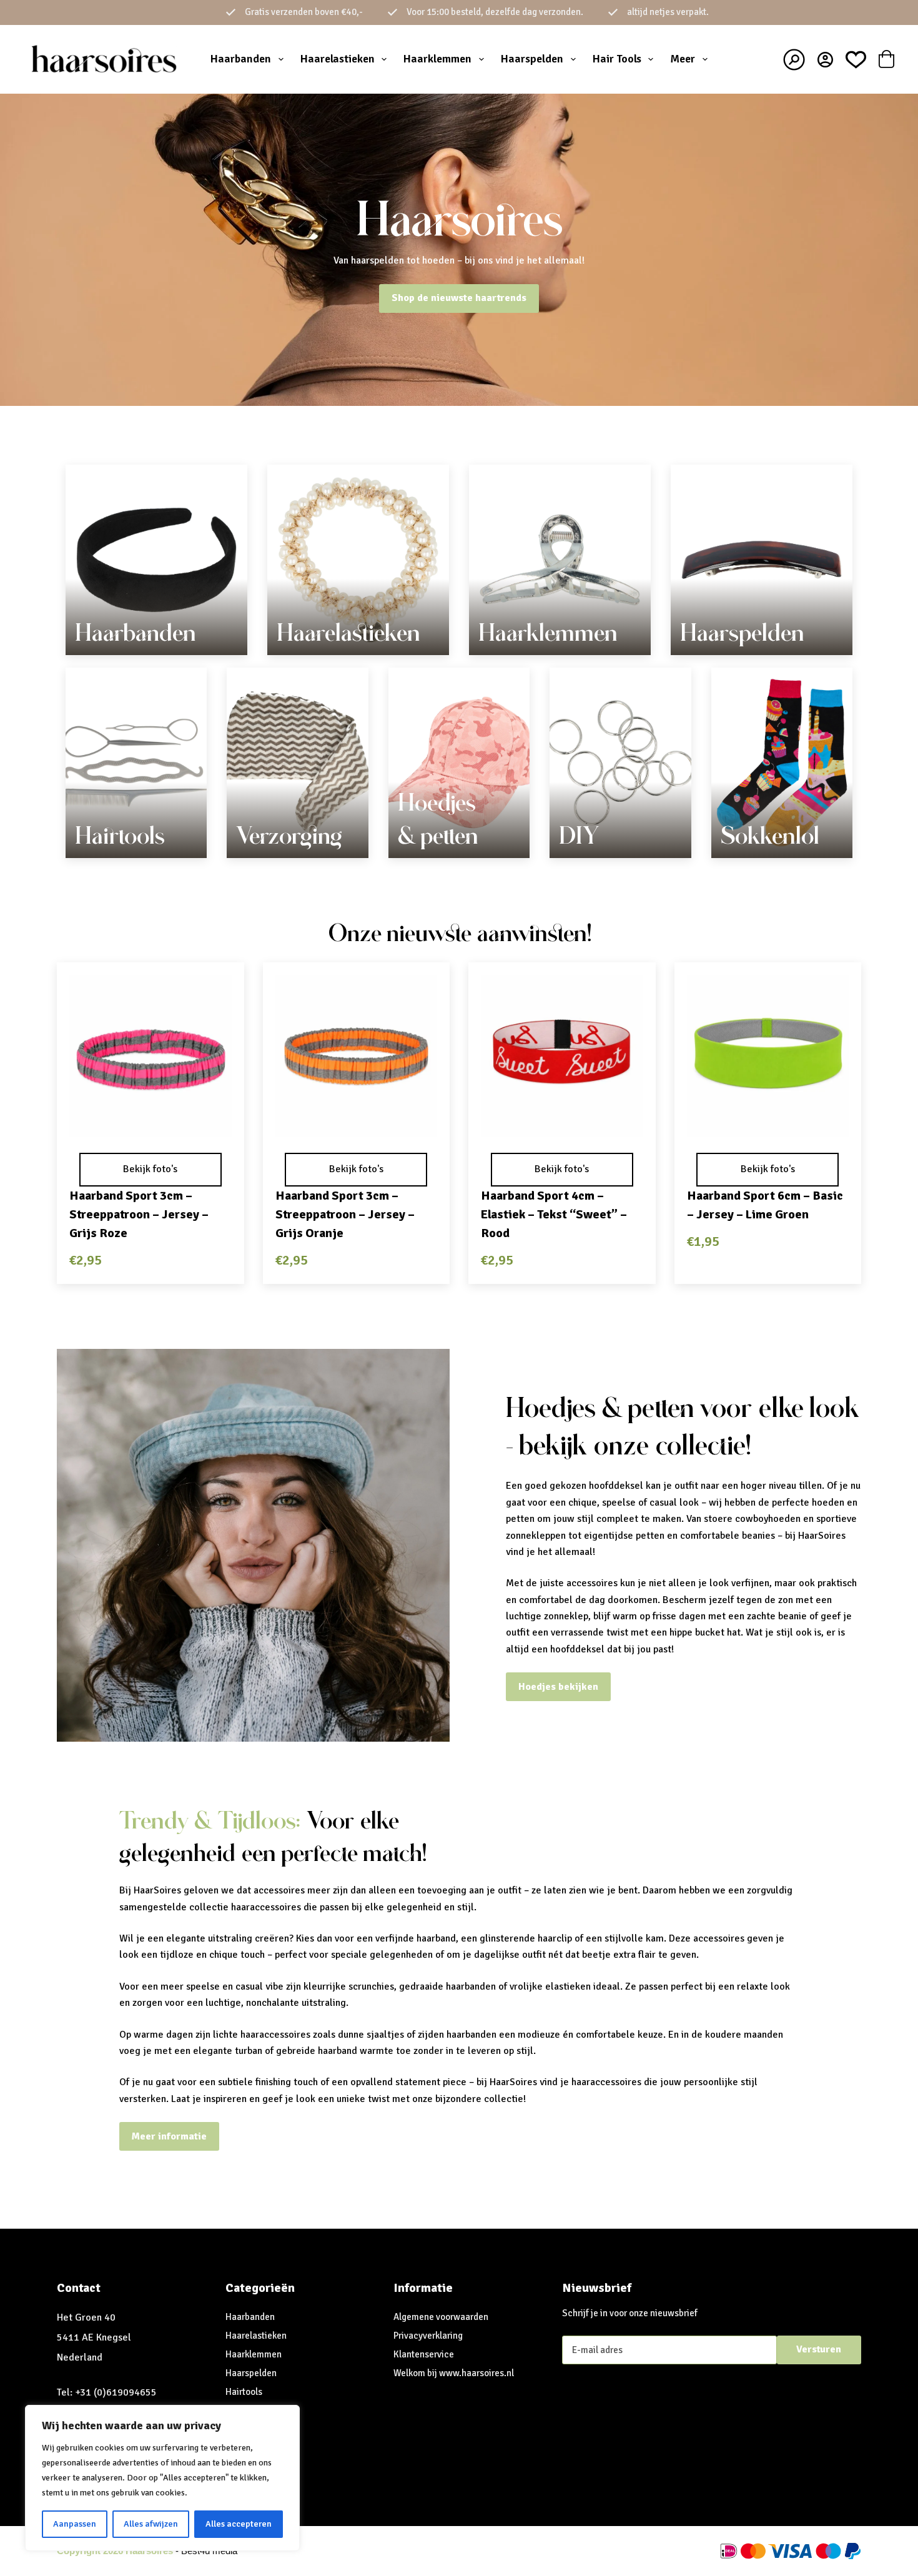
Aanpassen (75, 2524)
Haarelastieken (338, 59)
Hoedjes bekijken (558, 1687)
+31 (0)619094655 (116, 2392)
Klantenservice (424, 2354)
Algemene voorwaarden (441, 2317)
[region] (162, 2478)
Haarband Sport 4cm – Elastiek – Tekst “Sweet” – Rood (554, 1214)
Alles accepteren (239, 2524)
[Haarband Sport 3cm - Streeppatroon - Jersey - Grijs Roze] (151, 1056)
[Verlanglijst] (856, 60)
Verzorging (289, 836)
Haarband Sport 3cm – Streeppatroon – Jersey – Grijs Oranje (345, 1214)
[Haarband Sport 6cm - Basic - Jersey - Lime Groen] (768, 1056)
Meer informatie (169, 2136)
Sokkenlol (770, 836)
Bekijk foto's (150, 1169)
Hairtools (120, 836)
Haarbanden (241, 59)
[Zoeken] (794, 60)
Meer (683, 59)
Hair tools (617, 59)
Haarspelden (532, 59)
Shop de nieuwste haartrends (459, 298)
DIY (579, 836)
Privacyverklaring (428, 2336)
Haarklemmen (437, 59)
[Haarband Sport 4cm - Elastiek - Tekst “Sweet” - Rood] (562, 1056)
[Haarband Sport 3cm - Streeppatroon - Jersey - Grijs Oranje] (357, 1056)
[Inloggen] (825, 60)
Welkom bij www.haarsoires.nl (454, 2373)
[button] (151, 1120)
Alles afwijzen (151, 2524)
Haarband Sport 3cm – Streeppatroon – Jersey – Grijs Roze (139, 1214)
